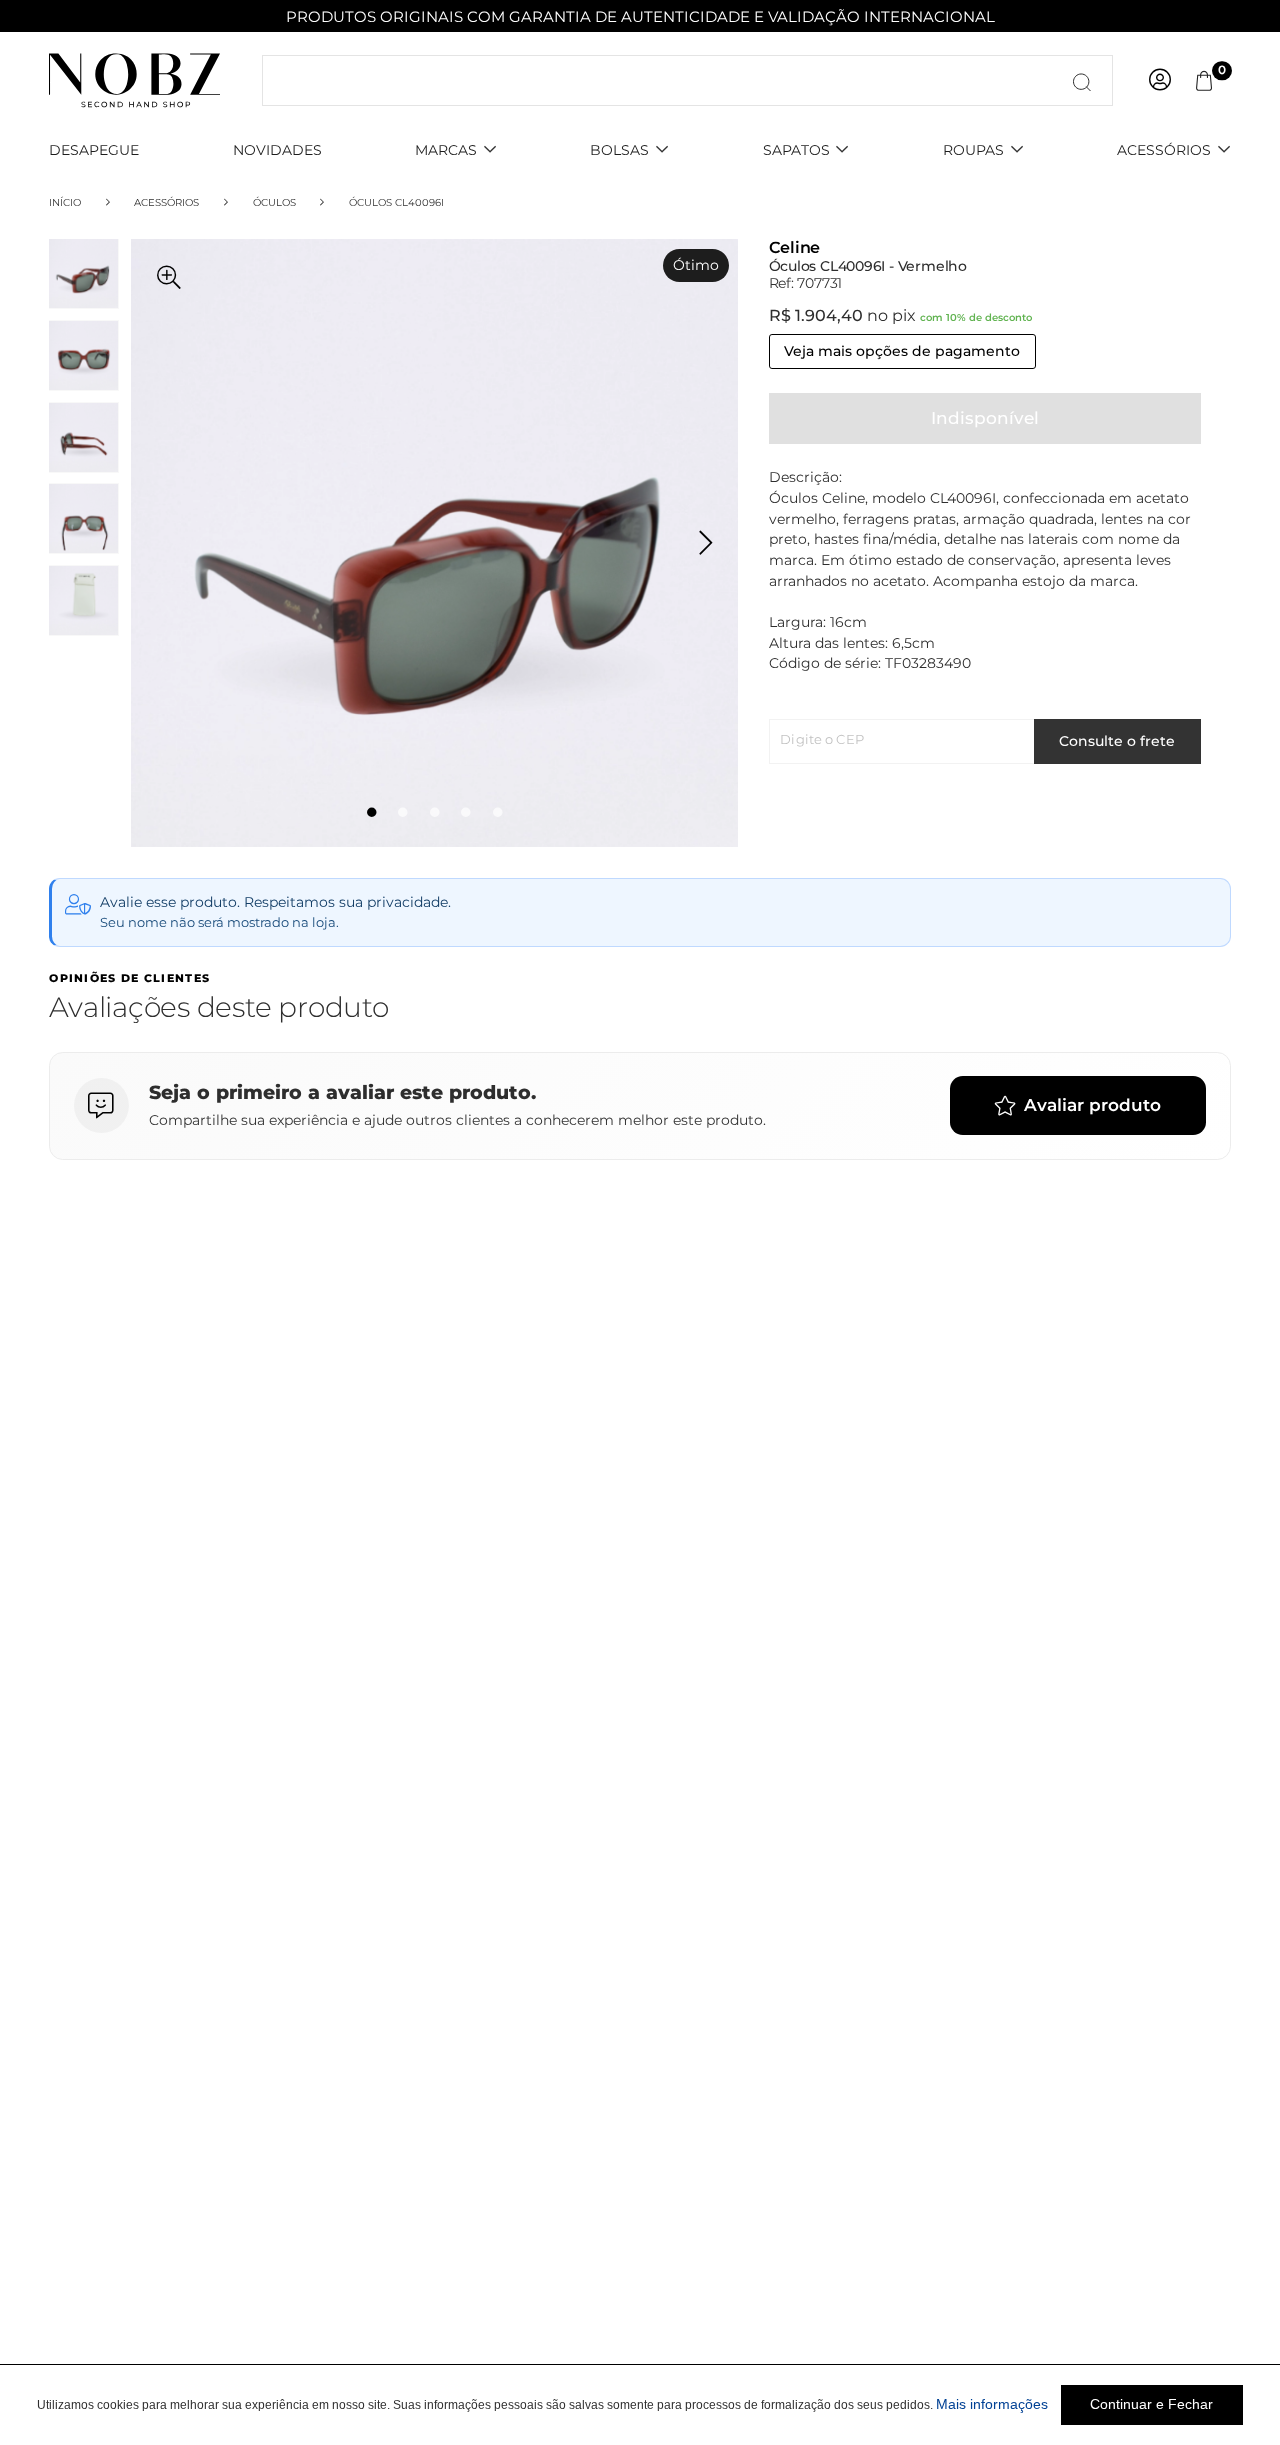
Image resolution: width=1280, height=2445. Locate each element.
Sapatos (796, 150)
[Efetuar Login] (1159, 80)
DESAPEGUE (94, 150)
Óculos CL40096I (396, 202)
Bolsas (619, 150)
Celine (795, 248)
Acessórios (1164, 150)
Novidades (277, 150)
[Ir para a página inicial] (134, 79)
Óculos (274, 202)
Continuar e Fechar (1151, 2404)
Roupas (973, 150)
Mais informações (992, 2404)
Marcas (446, 150)
